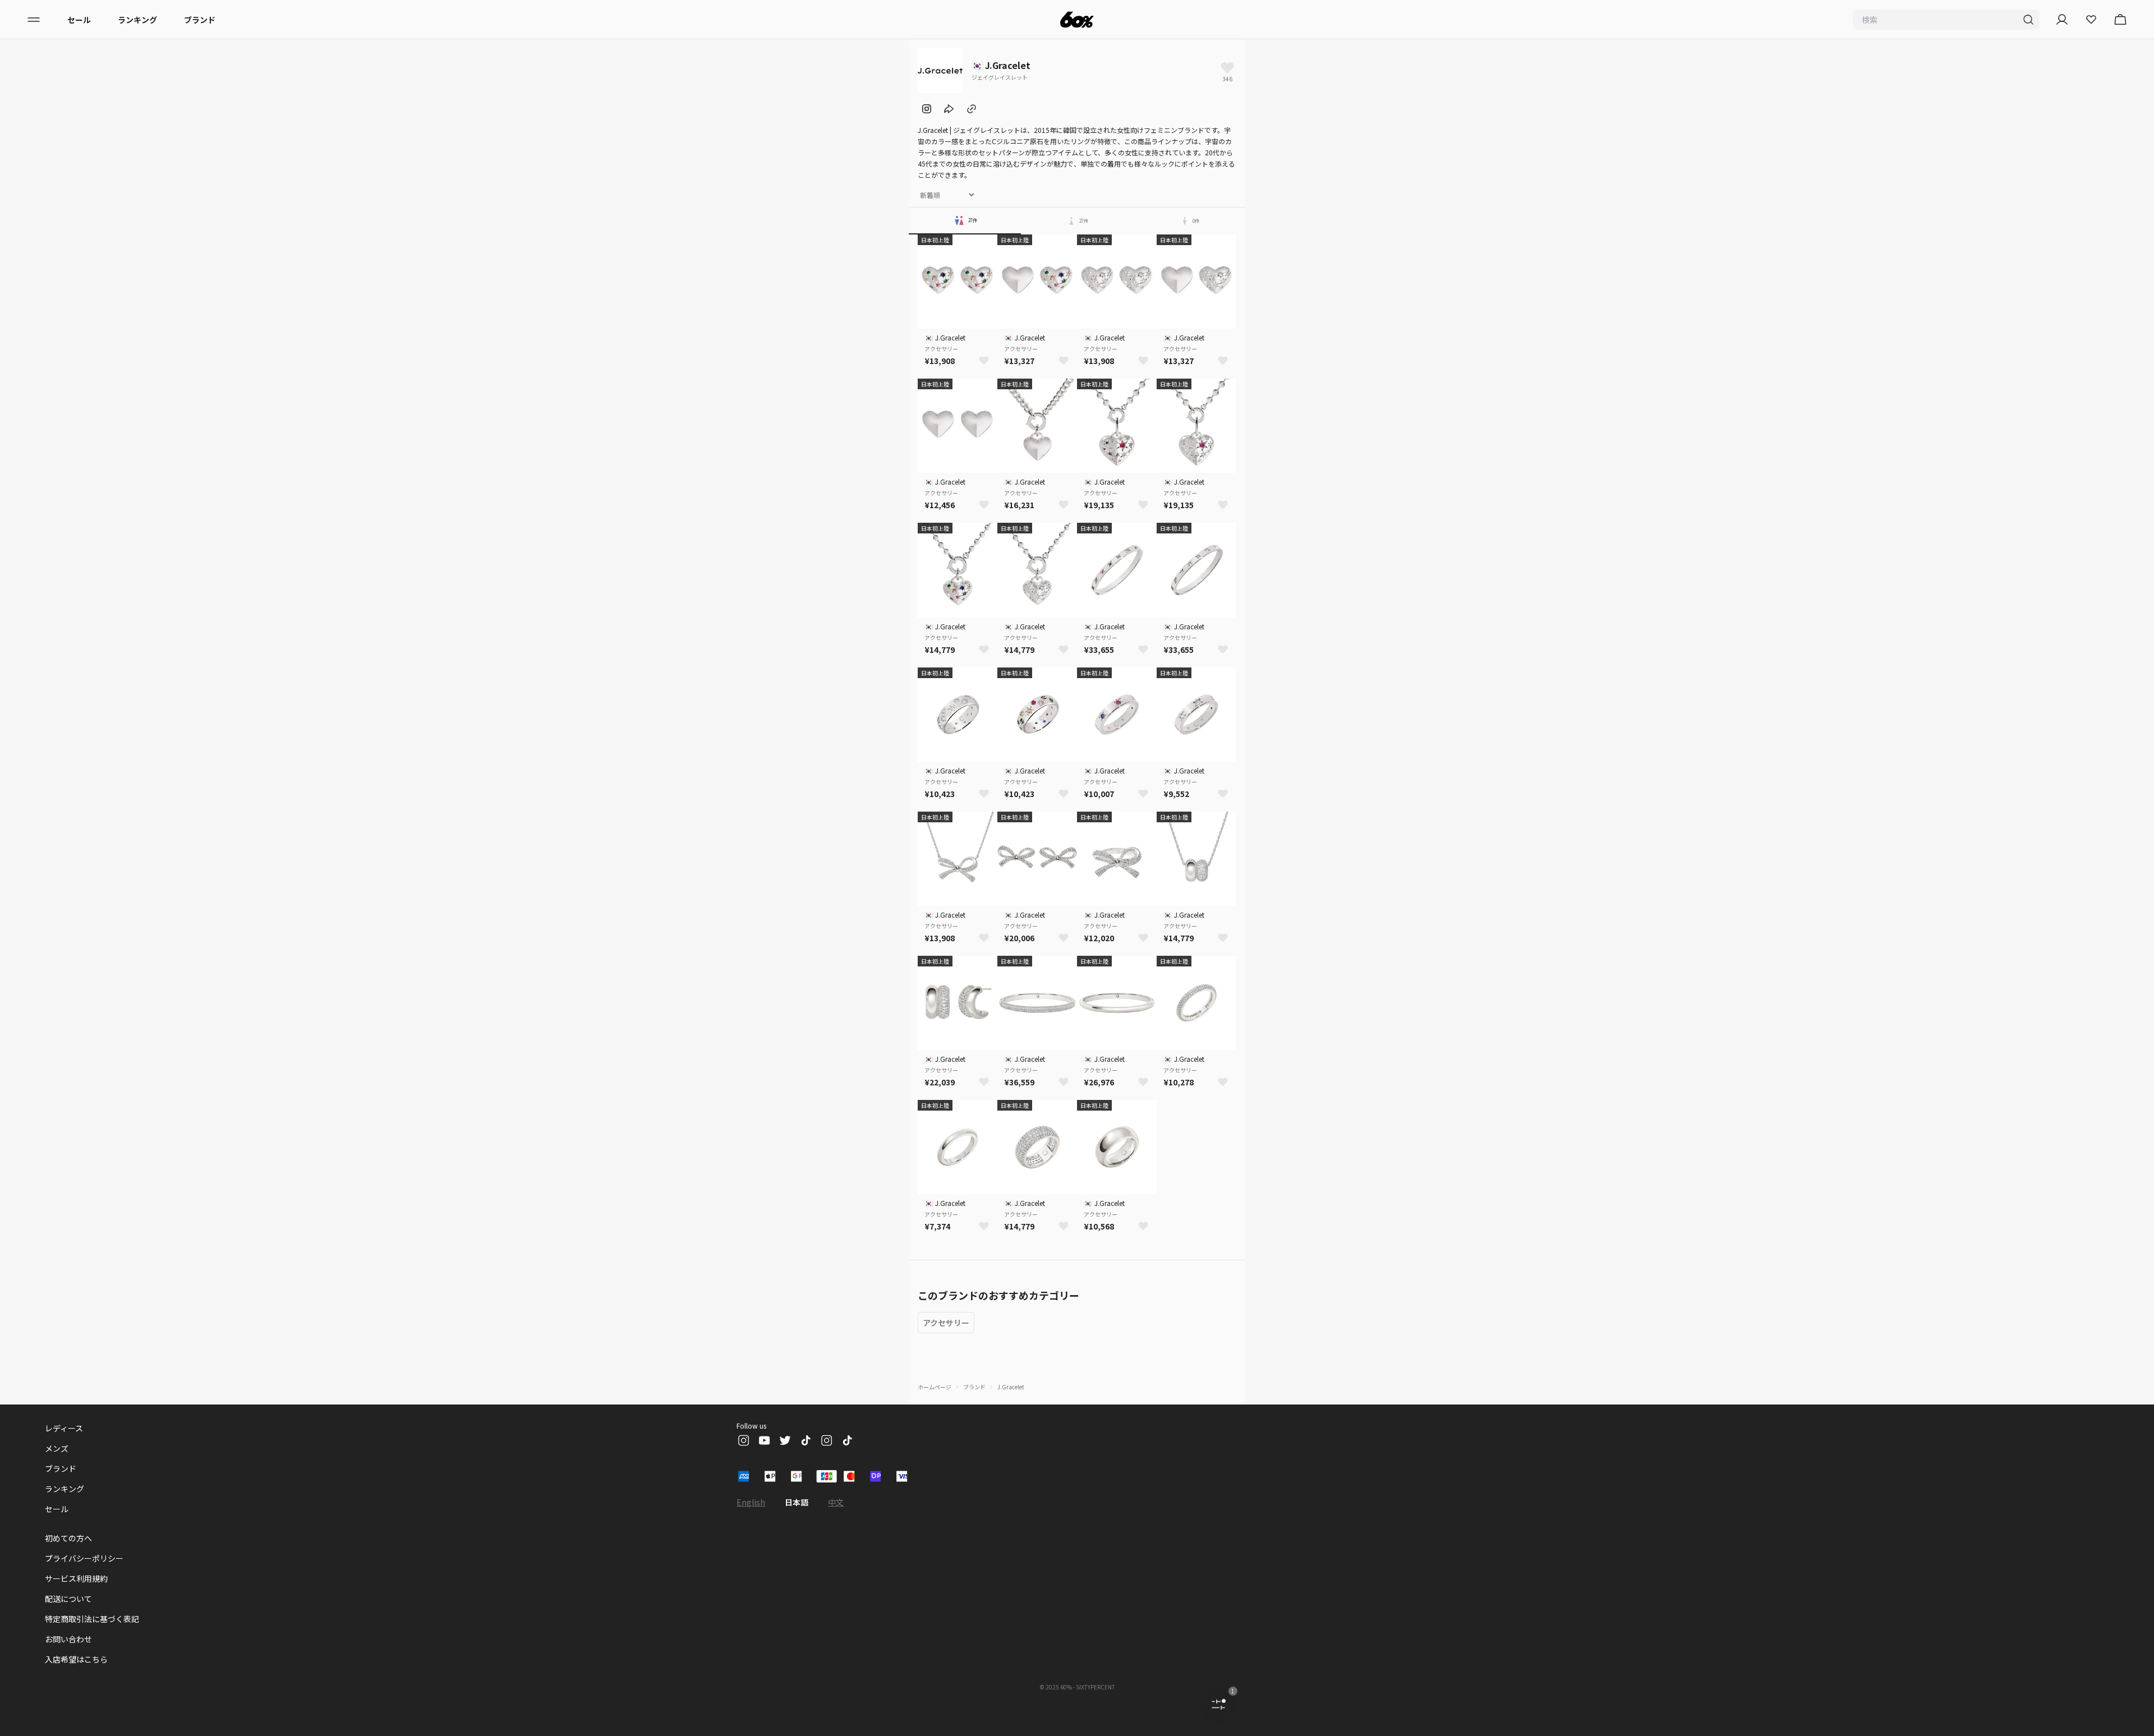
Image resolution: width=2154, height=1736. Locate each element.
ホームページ (935, 1387)
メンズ (57, 1448)
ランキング (137, 20)
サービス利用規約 (76, 1578)
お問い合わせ (68, 1639)
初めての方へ (68, 1538)
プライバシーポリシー (84, 1558)
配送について (68, 1599)
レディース (64, 1428)
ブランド (200, 20)
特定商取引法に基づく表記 (92, 1619)
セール (79, 20)
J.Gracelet (1011, 1387)
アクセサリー (946, 1323)
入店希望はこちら (76, 1659)
